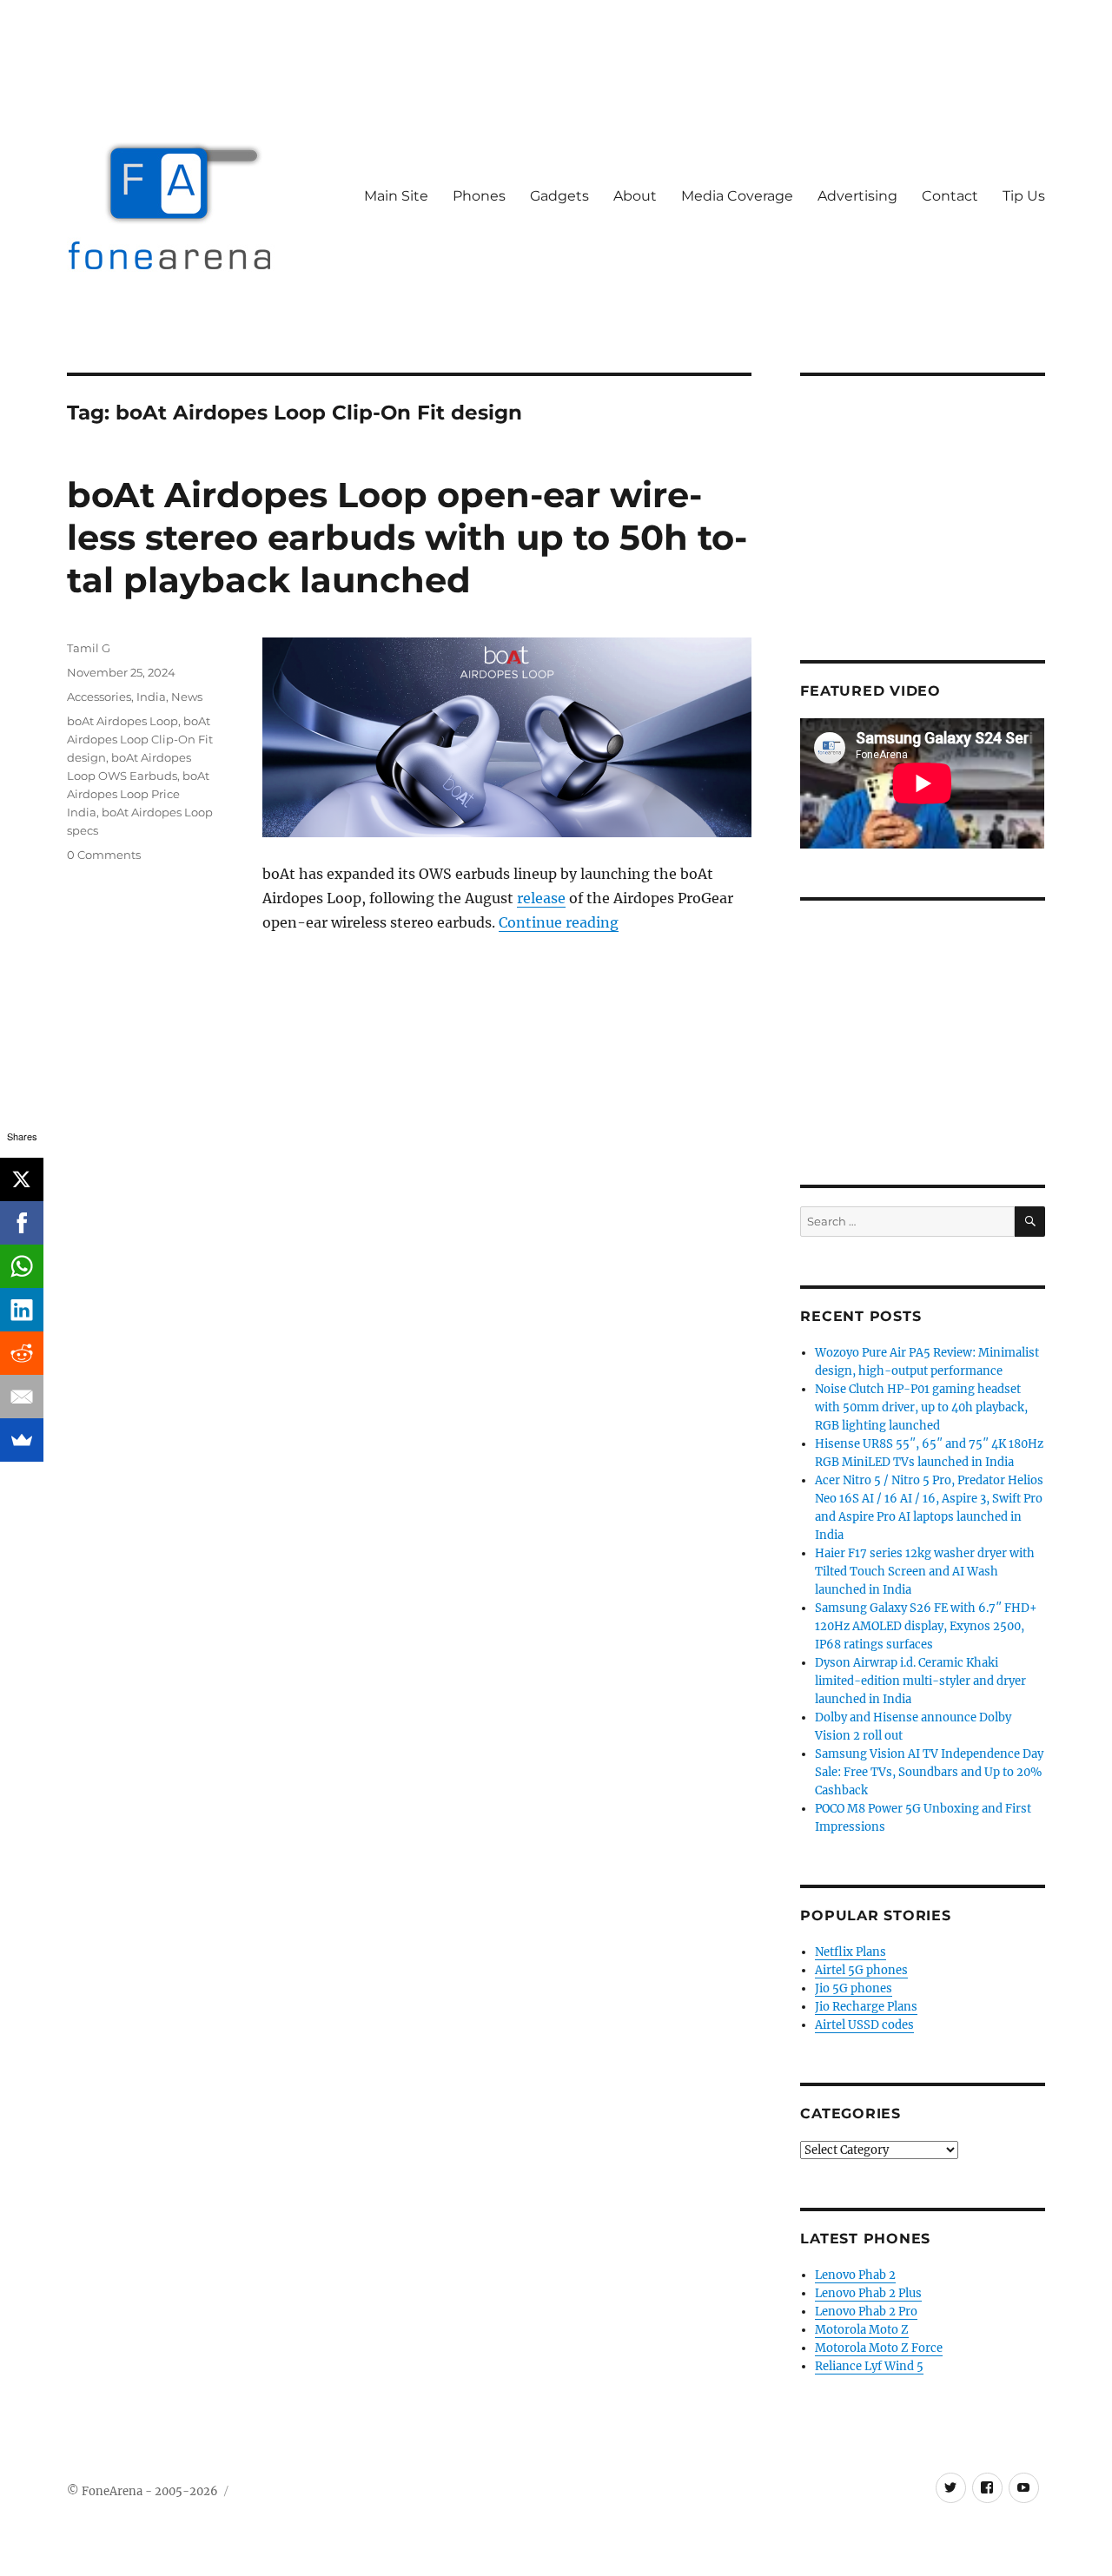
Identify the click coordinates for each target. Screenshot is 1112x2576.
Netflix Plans (851, 1952)
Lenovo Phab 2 (855, 2275)
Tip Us (1024, 196)
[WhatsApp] (22, 1266)
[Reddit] (22, 1353)
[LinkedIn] (22, 1310)
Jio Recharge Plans (866, 2007)
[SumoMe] (22, 1440)
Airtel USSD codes (864, 2025)
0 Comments (104, 855)
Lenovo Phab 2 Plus (868, 2293)
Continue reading (559, 922)
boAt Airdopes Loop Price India (138, 794)
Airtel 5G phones (861, 1970)
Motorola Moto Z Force (879, 2348)
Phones (479, 196)
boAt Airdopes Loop (122, 721)
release (541, 898)
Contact (950, 196)
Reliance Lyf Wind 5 (869, 2366)
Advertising (857, 196)
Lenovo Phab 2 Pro (866, 2312)
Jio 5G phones (854, 1988)
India (151, 697)
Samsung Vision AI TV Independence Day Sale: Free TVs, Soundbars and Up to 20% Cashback (929, 1772)
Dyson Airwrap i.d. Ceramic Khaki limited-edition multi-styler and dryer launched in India (920, 1681)
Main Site (396, 196)
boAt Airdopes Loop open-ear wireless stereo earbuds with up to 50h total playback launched (407, 537)
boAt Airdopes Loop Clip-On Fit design (140, 739)
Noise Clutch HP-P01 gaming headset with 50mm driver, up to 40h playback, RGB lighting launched (921, 1407)
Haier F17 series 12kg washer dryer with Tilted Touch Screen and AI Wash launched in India (925, 1572)
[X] (22, 1179)
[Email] (22, 1397)
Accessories (99, 697)
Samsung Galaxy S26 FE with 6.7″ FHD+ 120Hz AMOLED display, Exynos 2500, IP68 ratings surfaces (926, 1626)
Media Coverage (737, 196)
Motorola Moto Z (862, 2330)
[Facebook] (22, 1223)
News (187, 697)
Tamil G (89, 648)
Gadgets (559, 196)
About (635, 196)
